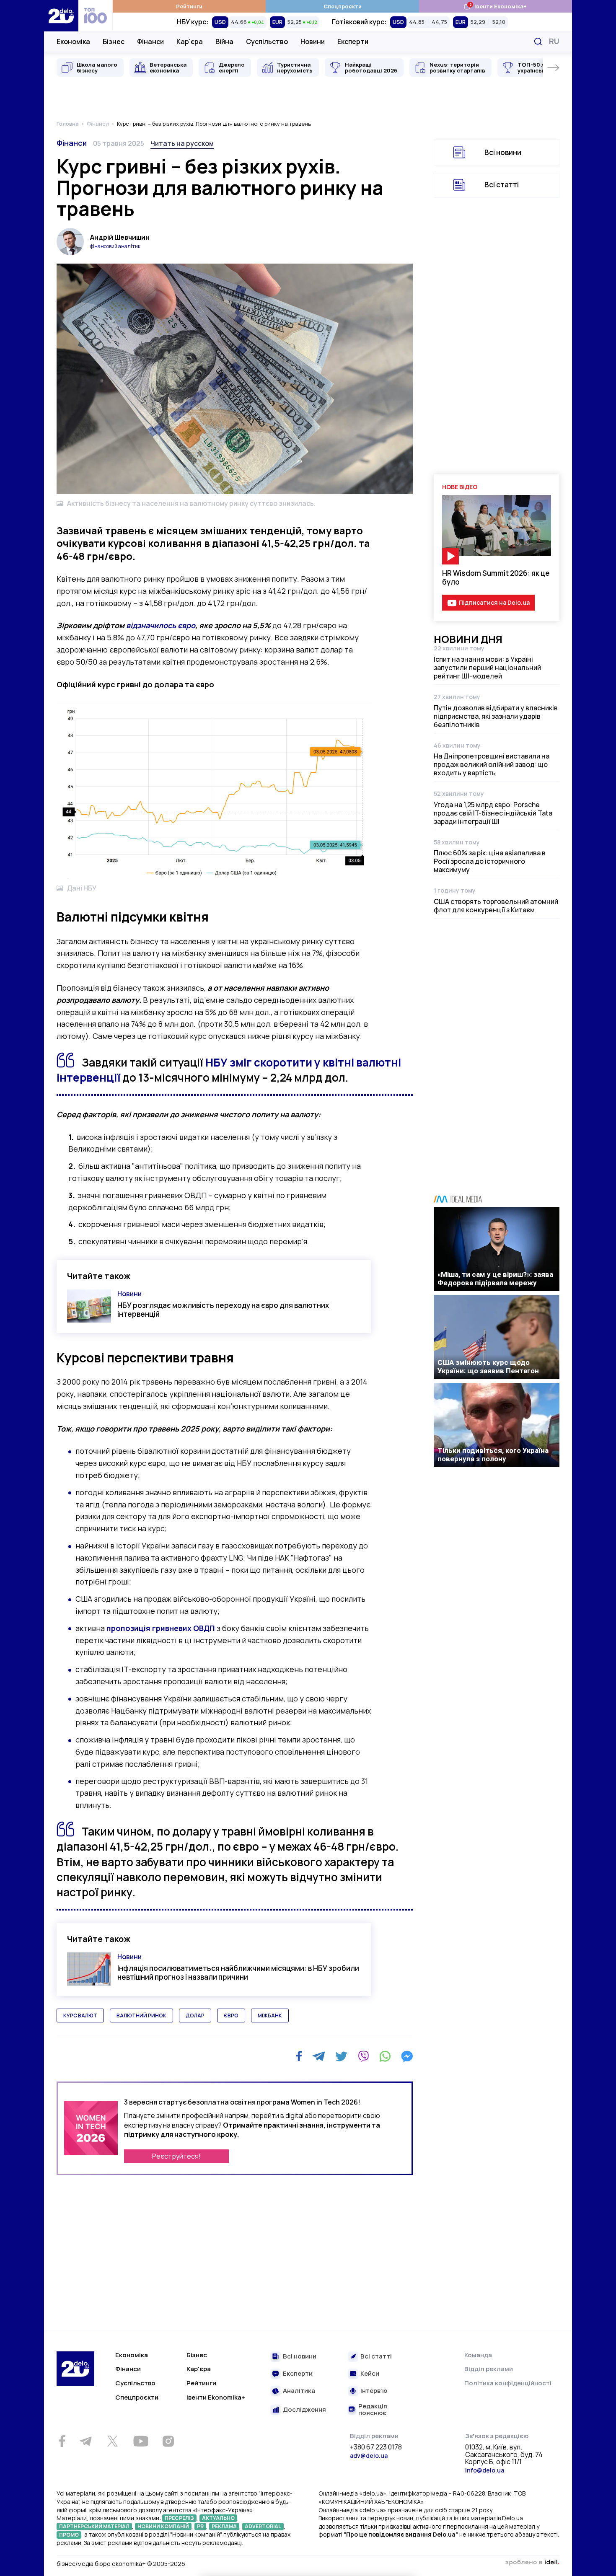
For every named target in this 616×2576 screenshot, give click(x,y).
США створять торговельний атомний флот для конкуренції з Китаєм (496, 906)
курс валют (80, 2015)
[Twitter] (341, 2056)
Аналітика (299, 2391)
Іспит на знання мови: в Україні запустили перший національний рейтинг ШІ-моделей (487, 668)
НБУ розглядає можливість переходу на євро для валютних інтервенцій (223, 1310)
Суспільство (267, 41)
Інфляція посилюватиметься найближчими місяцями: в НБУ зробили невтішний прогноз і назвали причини (238, 1973)
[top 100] (96, 16)
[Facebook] (299, 2056)
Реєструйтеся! (176, 2156)
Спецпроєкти (343, 6)
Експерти (353, 41)
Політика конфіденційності (508, 2383)
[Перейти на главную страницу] (61, 16)
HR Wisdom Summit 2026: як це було (496, 577)
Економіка (73, 41)
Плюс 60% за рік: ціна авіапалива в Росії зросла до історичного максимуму (490, 861)
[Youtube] (141, 2441)
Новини (313, 41)
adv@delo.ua (369, 2456)
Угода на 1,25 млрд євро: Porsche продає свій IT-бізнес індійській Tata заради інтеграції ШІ (493, 813)
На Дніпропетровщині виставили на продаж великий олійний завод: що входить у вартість (492, 764)
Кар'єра (190, 41)
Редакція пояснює (373, 2410)
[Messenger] (407, 2056)
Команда (478, 2355)
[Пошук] (538, 41)
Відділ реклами (489, 2369)
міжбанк (270, 2015)
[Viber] (363, 2056)
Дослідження (304, 2410)
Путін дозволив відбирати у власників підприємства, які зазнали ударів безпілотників (496, 716)
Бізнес (114, 41)
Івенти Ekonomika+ (216, 2397)
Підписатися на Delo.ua (494, 602)
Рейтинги (189, 6)
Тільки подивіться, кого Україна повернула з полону (493, 1455)
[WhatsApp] (385, 2056)
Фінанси (150, 41)
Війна (224, 41)
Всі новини (503, 152)
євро (231, 2015)
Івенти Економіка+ (495, 6)
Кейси (370, 2374)
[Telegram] (319, 2056)
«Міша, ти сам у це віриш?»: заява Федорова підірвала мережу (495, 1279)
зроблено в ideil (532, 2563)
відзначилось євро (161, 625)
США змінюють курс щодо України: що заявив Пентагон (488, 1367)
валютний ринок (141, 2015)
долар (195, 2015)
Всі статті (502, 185)
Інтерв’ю (374, 2391)
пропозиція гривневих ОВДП (161, 1628)
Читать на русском (182, 143)
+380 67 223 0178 (376, 2447)
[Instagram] (168, 2441)
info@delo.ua (485, 2470)
